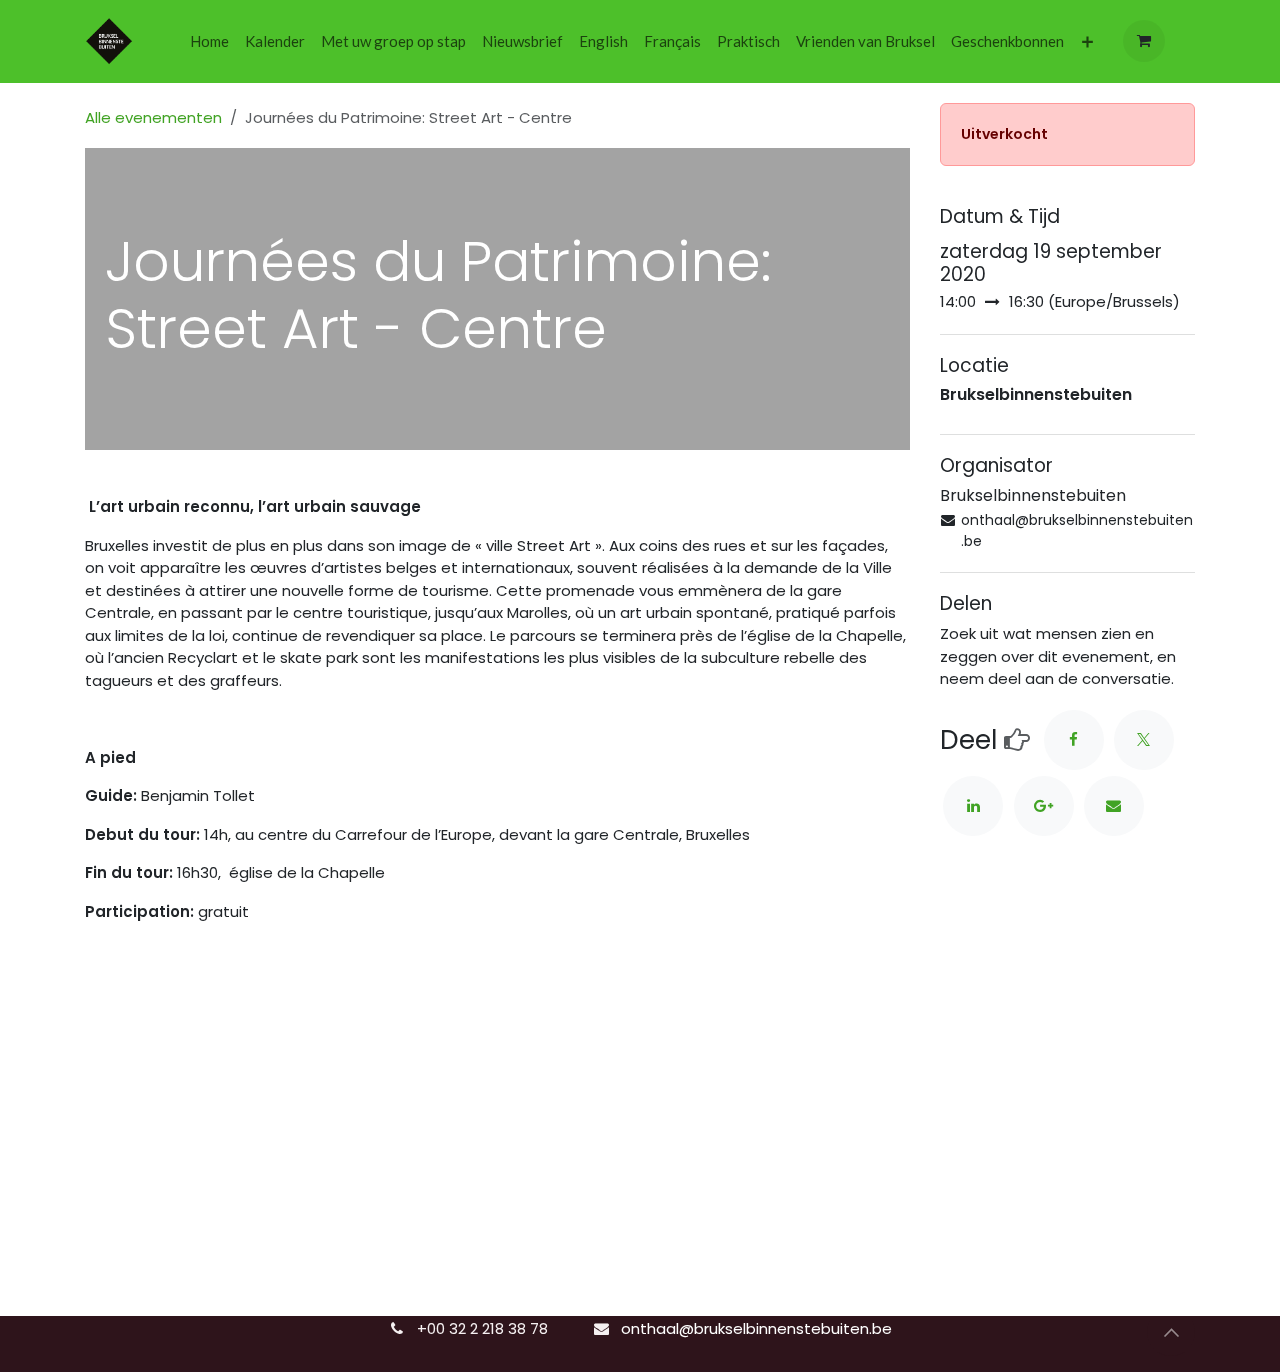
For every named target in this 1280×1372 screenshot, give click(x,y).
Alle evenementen (153, 117)
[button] (1171, 1332)
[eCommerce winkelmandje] (1144, 41)
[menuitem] (209, 41)
